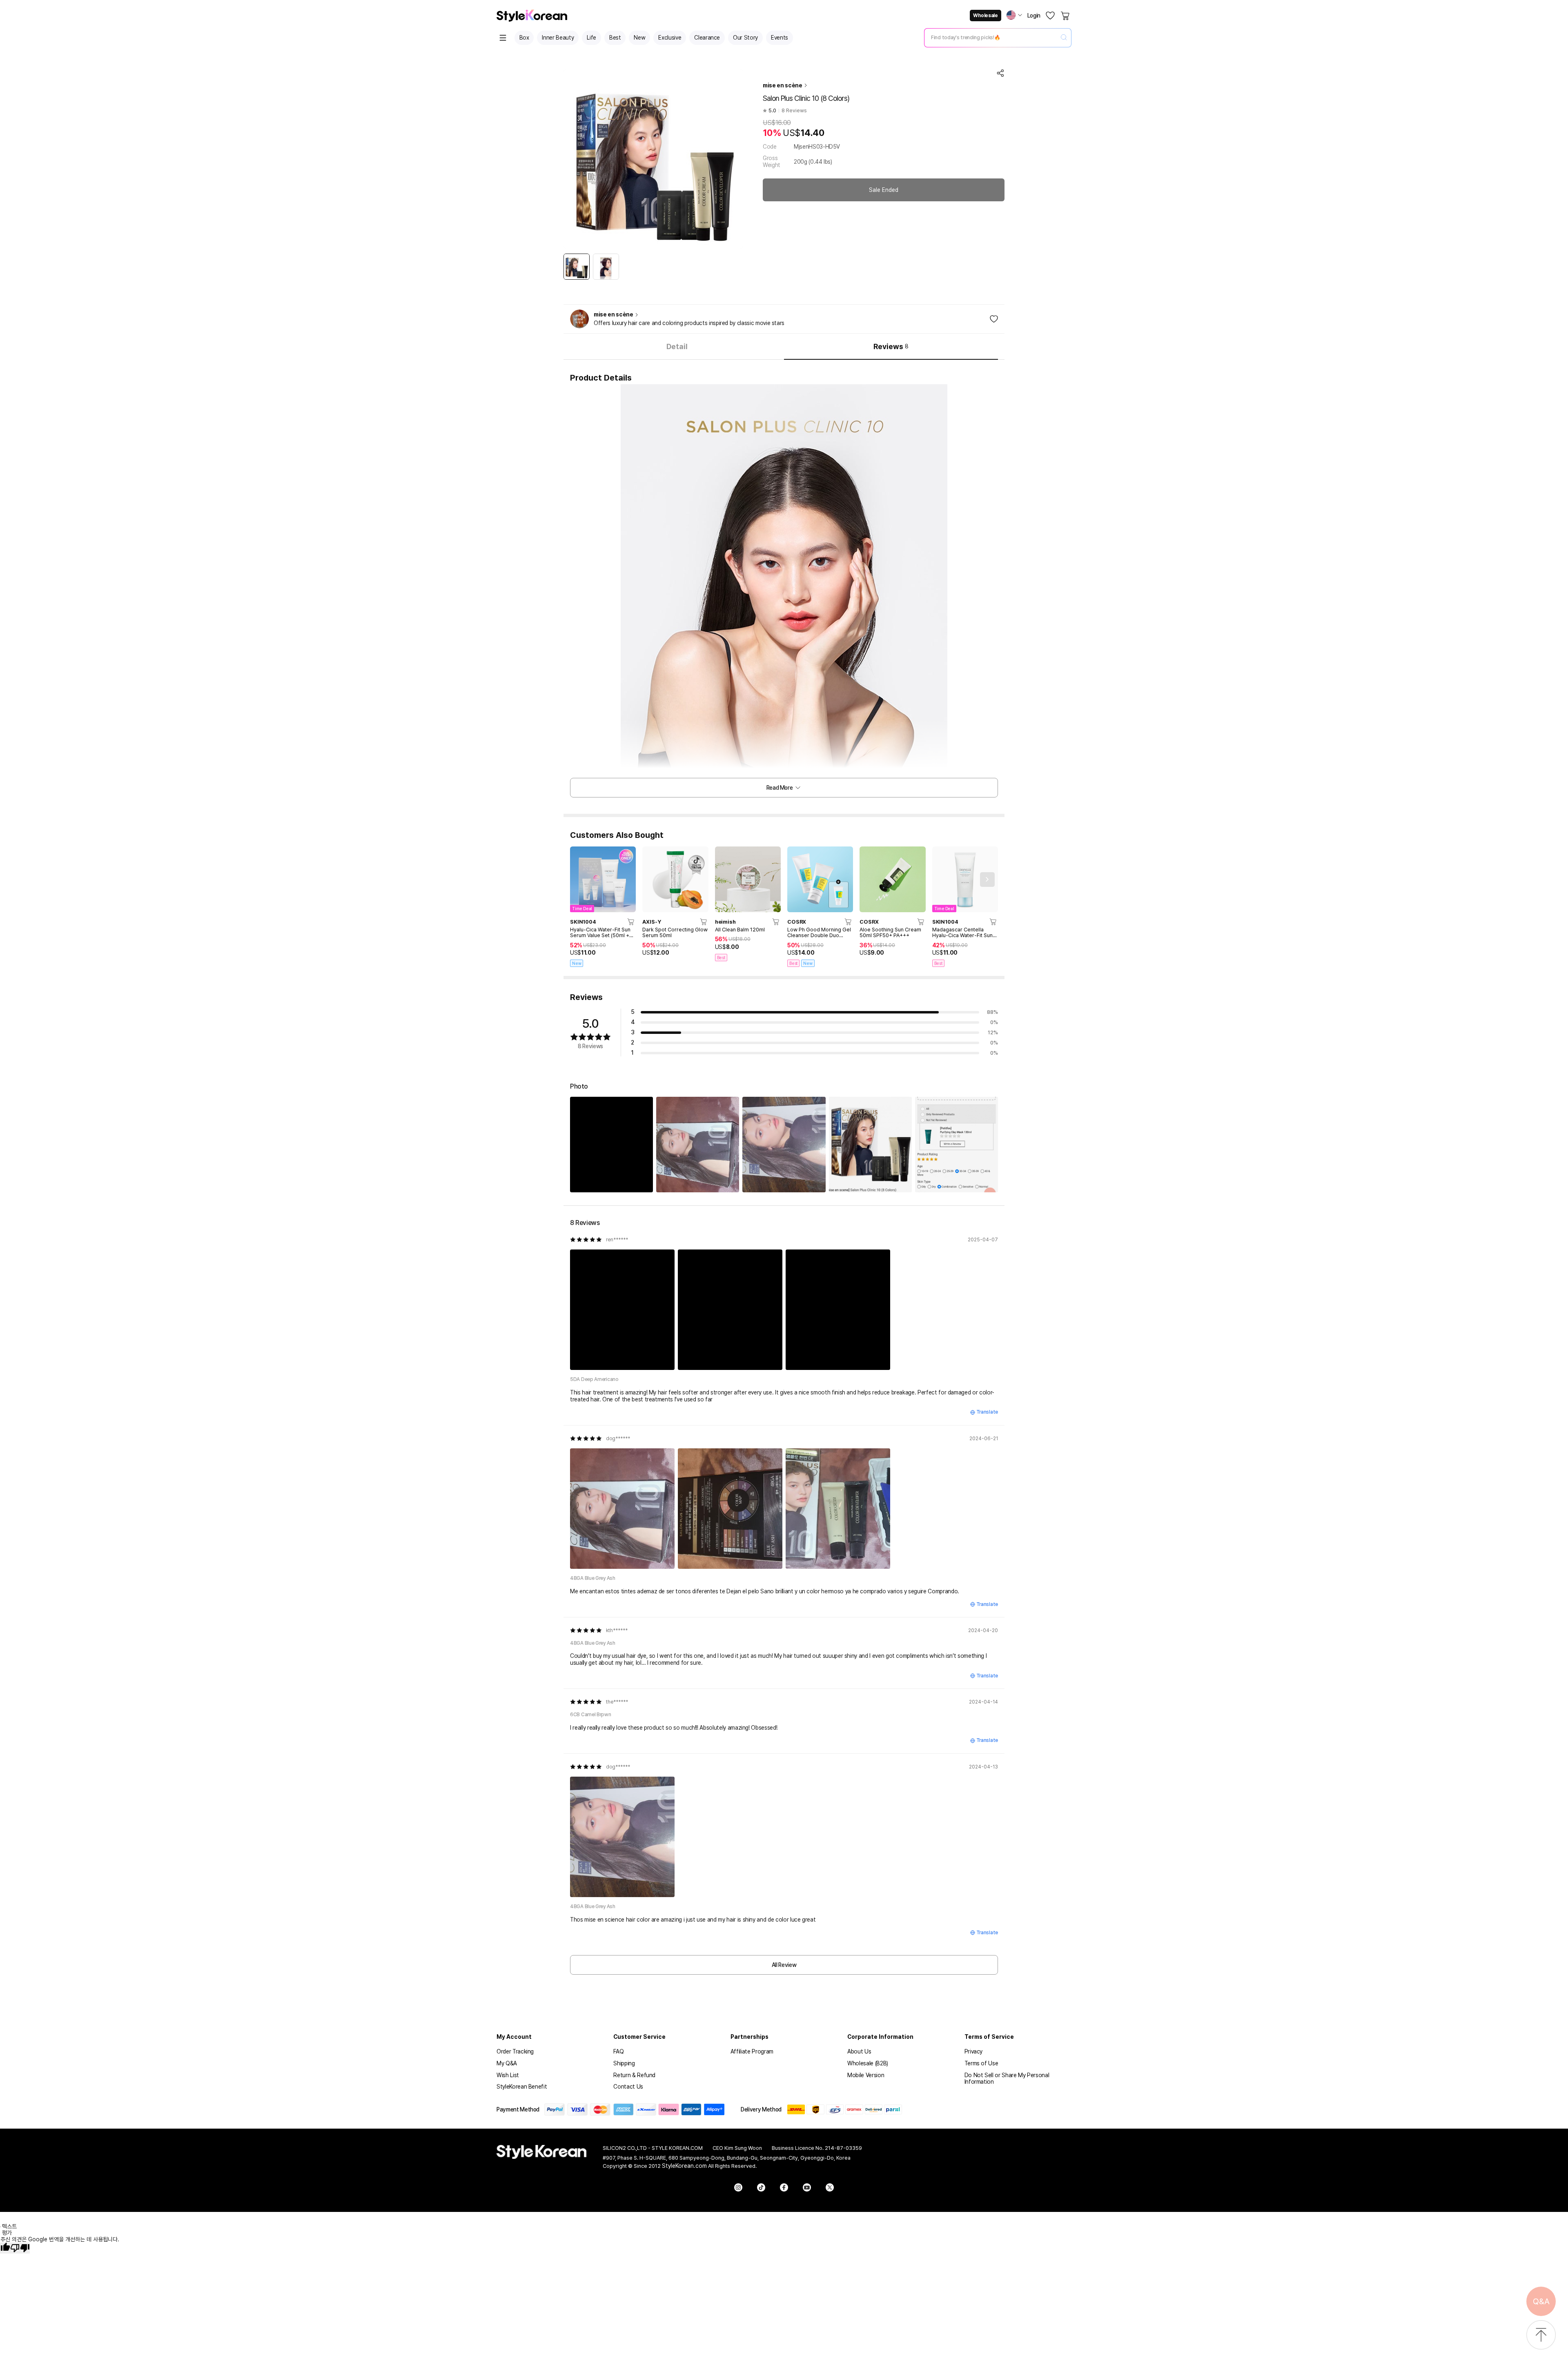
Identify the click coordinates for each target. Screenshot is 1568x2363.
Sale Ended (884, 190)
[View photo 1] (611, 1144)
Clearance (707, 38)
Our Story (745, 38)
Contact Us (628, 2087)
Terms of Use (981, 2063)
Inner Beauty (558, 38)
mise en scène (782, 85)
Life (591, 38)
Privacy (974, 2051)
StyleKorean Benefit (522, 2087)
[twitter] (830, 2187)
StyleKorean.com (684, 2166)
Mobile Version (866, 2075)
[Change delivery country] (1014, 15)
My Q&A (507, 2063)
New (639, 38)
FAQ (618, 2051)
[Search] (1064, 38)
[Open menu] (503, 38)
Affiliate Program (752, 2051)
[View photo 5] (957, 1144)
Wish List (508, 2075)
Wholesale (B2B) (868, 2063)
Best (615, 38)
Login (1034, 16)
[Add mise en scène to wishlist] (994, 319)
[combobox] (991, 38)
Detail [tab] (677, 346)
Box (524, 38)
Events (780, 38)
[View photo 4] (870, 1144)
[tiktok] (761, 2187)
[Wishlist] (1050, 16)
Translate (987, 1412)
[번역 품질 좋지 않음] (20, 2248)
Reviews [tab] (891, 346)
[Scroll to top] (1541, 2335)
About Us (859, 2051)
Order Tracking (515, 2051)
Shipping (624, 2063)
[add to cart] (631, 922)
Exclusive (670, 38)
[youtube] (807, 2187)
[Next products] (987, 880)
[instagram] (738, 2187)
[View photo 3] (784, 1144)
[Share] (1000, 73)
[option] (577, 267)
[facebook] (784, 2187)
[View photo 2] (698, 1144)
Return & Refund (634, 2075)
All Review (784, 1965)
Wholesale (985, 16)
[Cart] (1066, 16)
